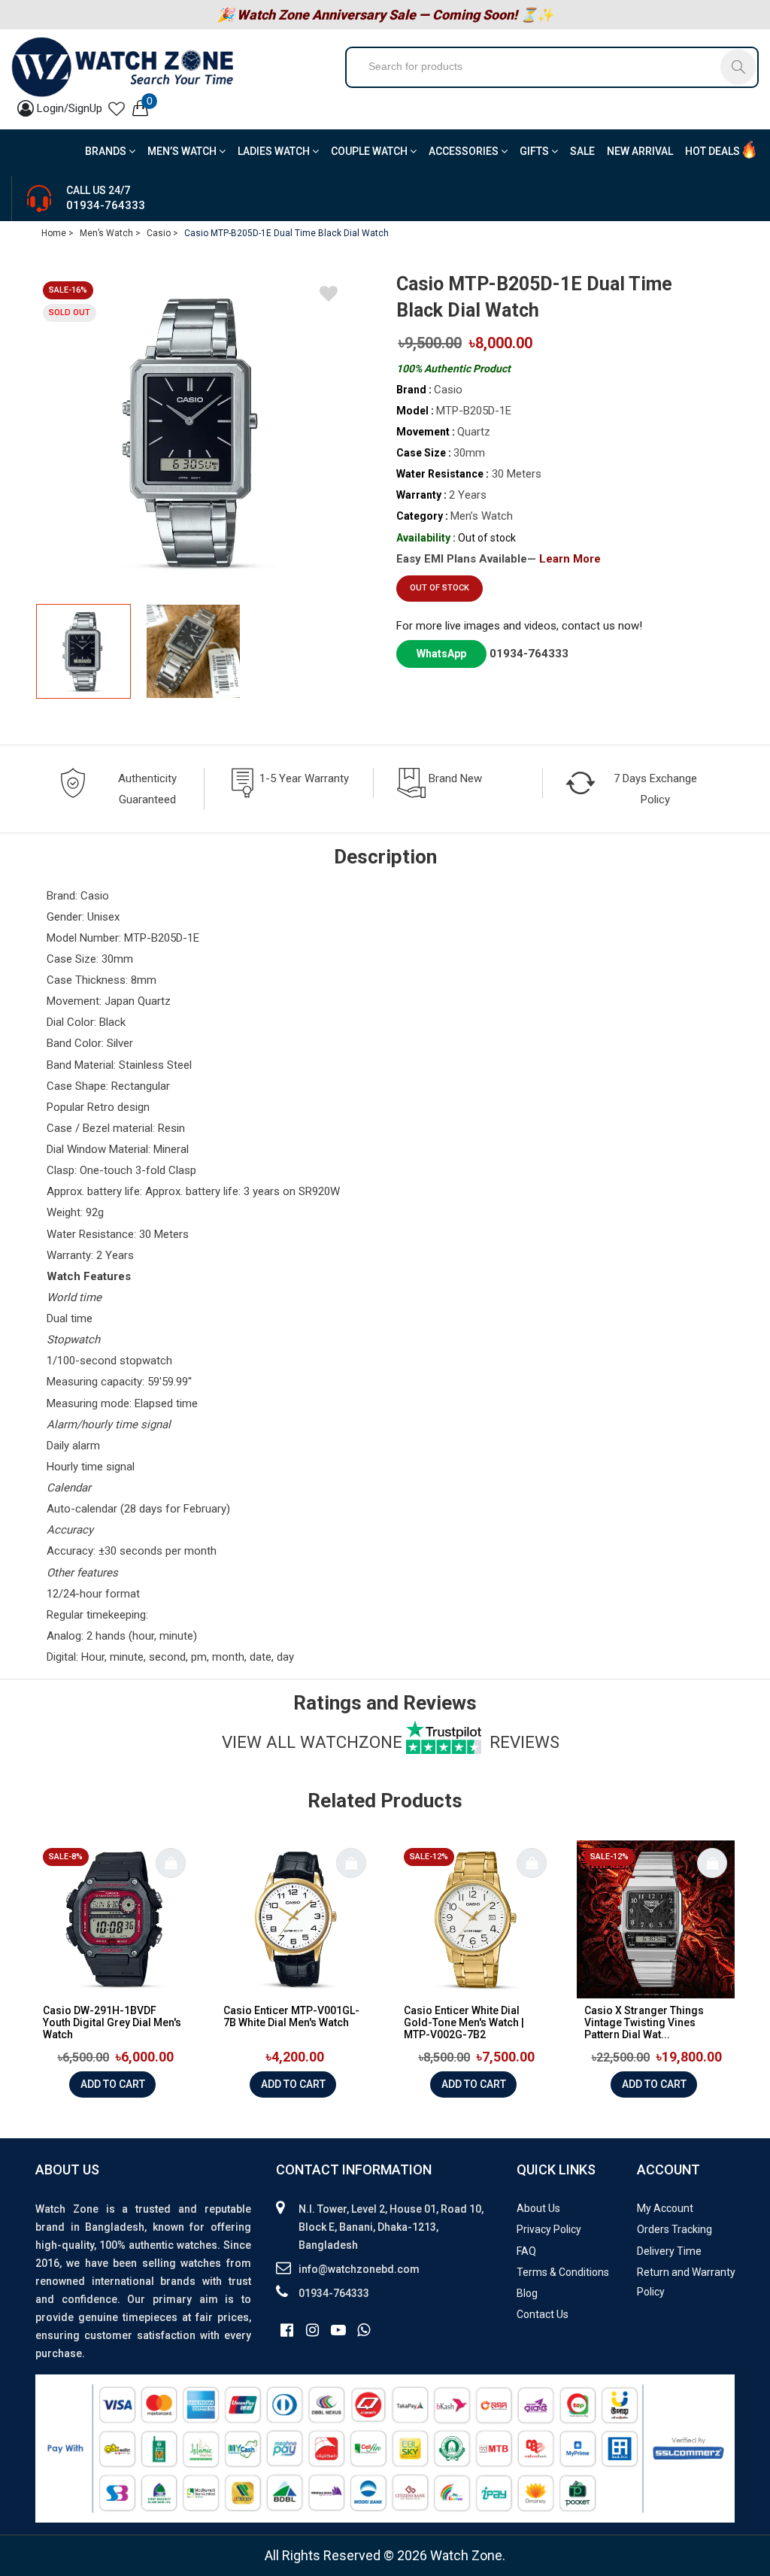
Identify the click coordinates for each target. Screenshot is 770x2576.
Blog (527, 2293)
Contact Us (543, 2314)
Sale (582, 151)
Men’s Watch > (110, 233)
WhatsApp (441, 654)
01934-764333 (106, 205)
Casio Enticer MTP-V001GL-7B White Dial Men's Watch (291, 2016)
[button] (335, 652)
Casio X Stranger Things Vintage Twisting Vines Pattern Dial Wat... (644, 2022)
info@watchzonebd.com (359, 2269)
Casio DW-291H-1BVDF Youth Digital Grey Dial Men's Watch (112, 2022)
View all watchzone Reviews (391, 1742)
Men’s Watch (183, 151)
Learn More (570, 559)
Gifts (535, 151)
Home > (58, 233)
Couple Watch (370, 151)
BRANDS (107, 151)
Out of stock (440, 588)
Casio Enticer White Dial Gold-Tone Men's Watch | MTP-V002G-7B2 (464, 2022)
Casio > (162, 233)
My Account (665, 2208)
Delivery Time (669, 2251)
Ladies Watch (275, 151)
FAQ (526, 2251)
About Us (538, 2208)
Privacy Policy (549, 2229)
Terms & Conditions (563, 2272)
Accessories (465, 151)
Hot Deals (712, 151)
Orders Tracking (675, 2229)
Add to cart (113, 2084)
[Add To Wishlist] (329, 296)
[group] (193, 432)
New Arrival (640, 151)
